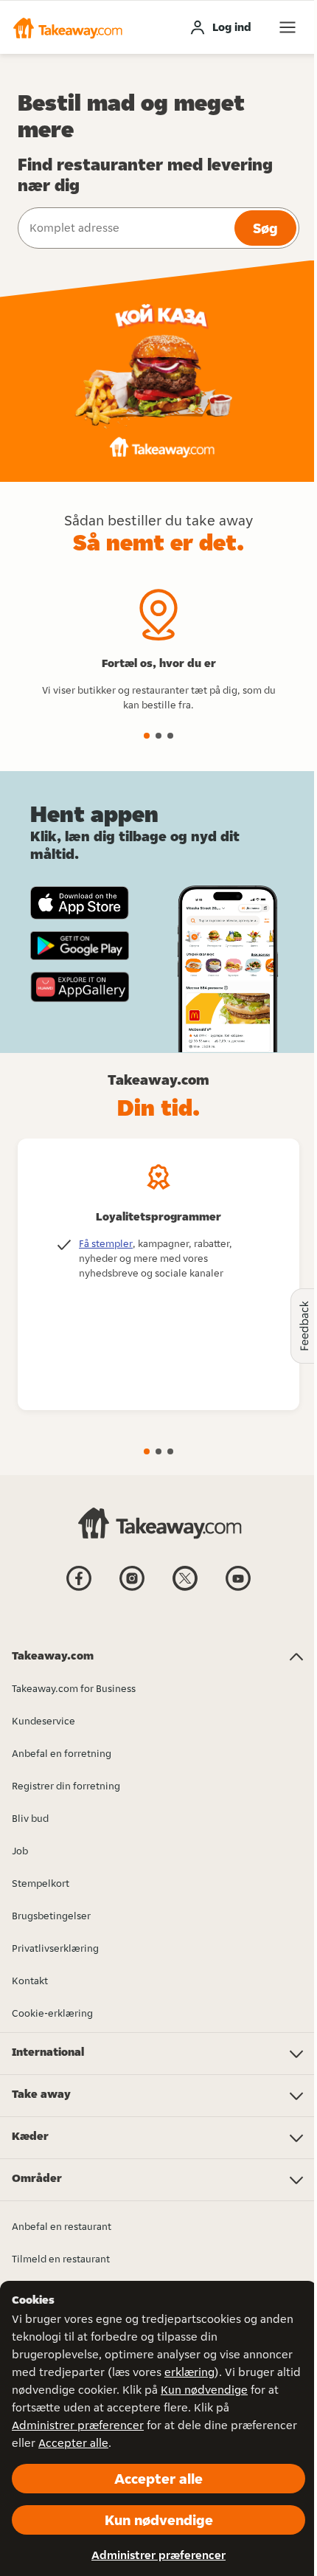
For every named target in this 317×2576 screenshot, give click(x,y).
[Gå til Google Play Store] (80, 946)
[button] (67, 27)
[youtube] (238, 1589)
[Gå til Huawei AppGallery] (80, 987)
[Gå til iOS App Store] (80, 903)
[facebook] (79, 1589)
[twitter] (185, 1589)
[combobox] (125, 228)
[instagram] (132, 1589)
